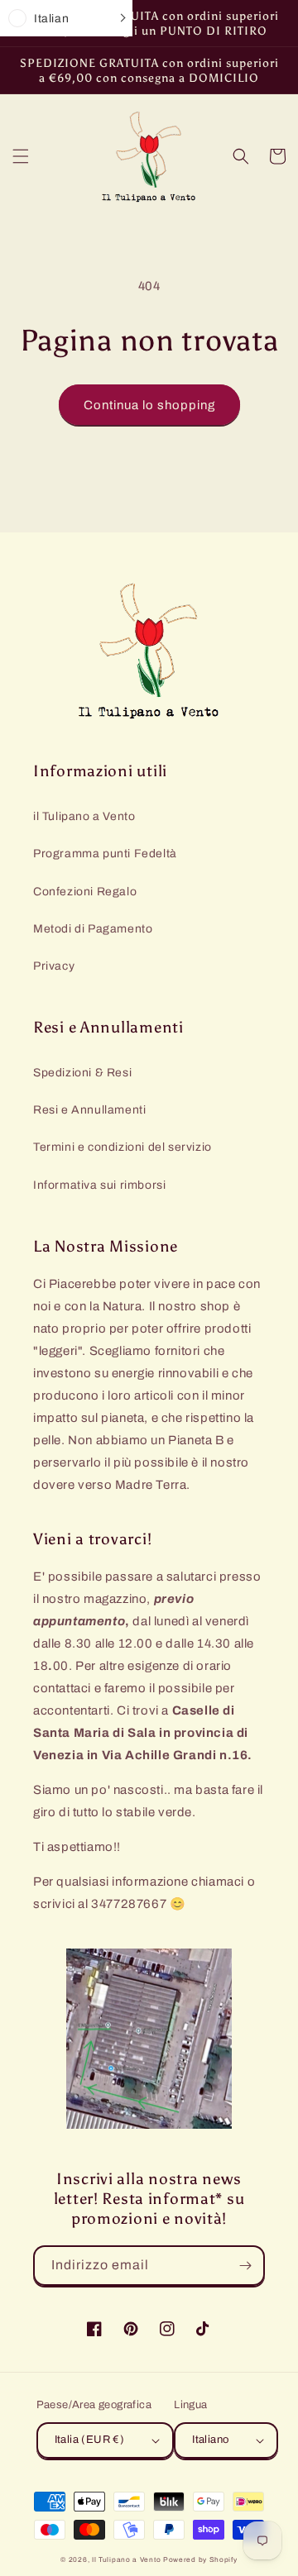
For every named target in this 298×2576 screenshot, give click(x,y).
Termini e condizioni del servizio (123, 1147)
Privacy (54, 966)
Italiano (210, 2440)
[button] (21, 156)
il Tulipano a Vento (84, 816)
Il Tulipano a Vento (126, 2560)
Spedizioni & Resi (82, 1073)
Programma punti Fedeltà (105, 854)
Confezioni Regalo (85, 892)
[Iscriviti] (245, 2266)
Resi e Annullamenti (89, 1110)
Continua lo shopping (149, 405)
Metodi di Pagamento (93, 929)
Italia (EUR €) (90, 2440)
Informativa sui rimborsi (99, 1185)
